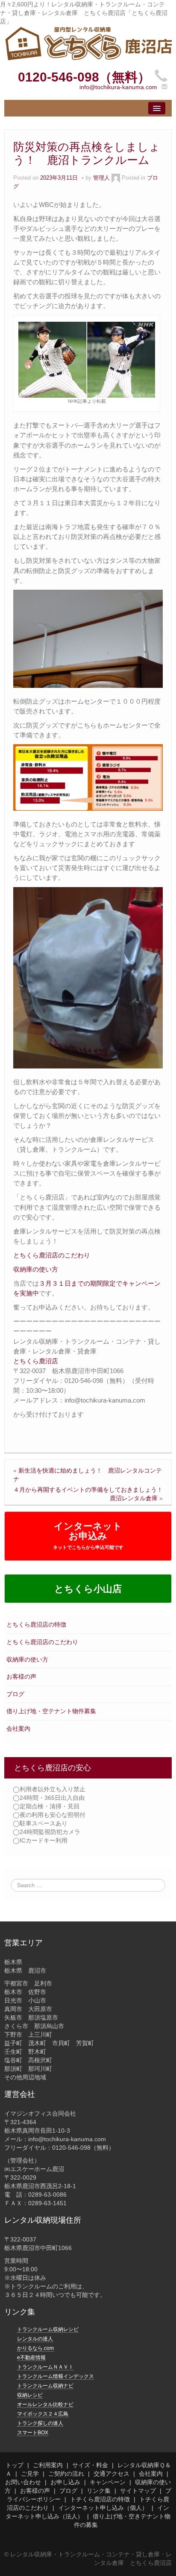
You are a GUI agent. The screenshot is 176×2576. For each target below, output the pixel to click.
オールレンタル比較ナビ (45, 2404)
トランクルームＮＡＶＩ (45, 2367)
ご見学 (30, 2474)
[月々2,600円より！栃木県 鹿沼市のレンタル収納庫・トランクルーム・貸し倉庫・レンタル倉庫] (88, 43)
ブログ (15, 1694)
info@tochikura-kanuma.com (118, 87)
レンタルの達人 (35, 2339)
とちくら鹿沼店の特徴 (36, 1624)
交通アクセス (111, 2474)
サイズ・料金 (90, 2465)
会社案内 (18, 1729)
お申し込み (65, 2482)
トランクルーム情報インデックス (56, 2376)
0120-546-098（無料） (84, 77)
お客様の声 (21, 1677)
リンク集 (99, 2491)
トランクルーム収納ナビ (45, 2386)
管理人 (101, 178)
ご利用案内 (48, 2465)
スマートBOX (33, 2433)
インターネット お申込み (88, 1535)
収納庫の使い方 (27, 1659)
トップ (15, 2465)
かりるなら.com (35, 2348)
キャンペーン (108, 2482)
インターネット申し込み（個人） (103, 2508)
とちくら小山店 (88, 1589)
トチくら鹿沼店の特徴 (100, 2499)
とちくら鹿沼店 (36, 1361)
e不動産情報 (31, 2358)
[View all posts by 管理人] (116, 178)
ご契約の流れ (66, 2474)
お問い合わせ (23, 2482)
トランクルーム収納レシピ (48, 2329)
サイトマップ (138, 2491)
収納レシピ (30, 2395)
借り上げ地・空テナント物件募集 (51, 1711)
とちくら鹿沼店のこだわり (42, 1642)
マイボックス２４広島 (43, 2414)
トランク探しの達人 (40, 2423)
